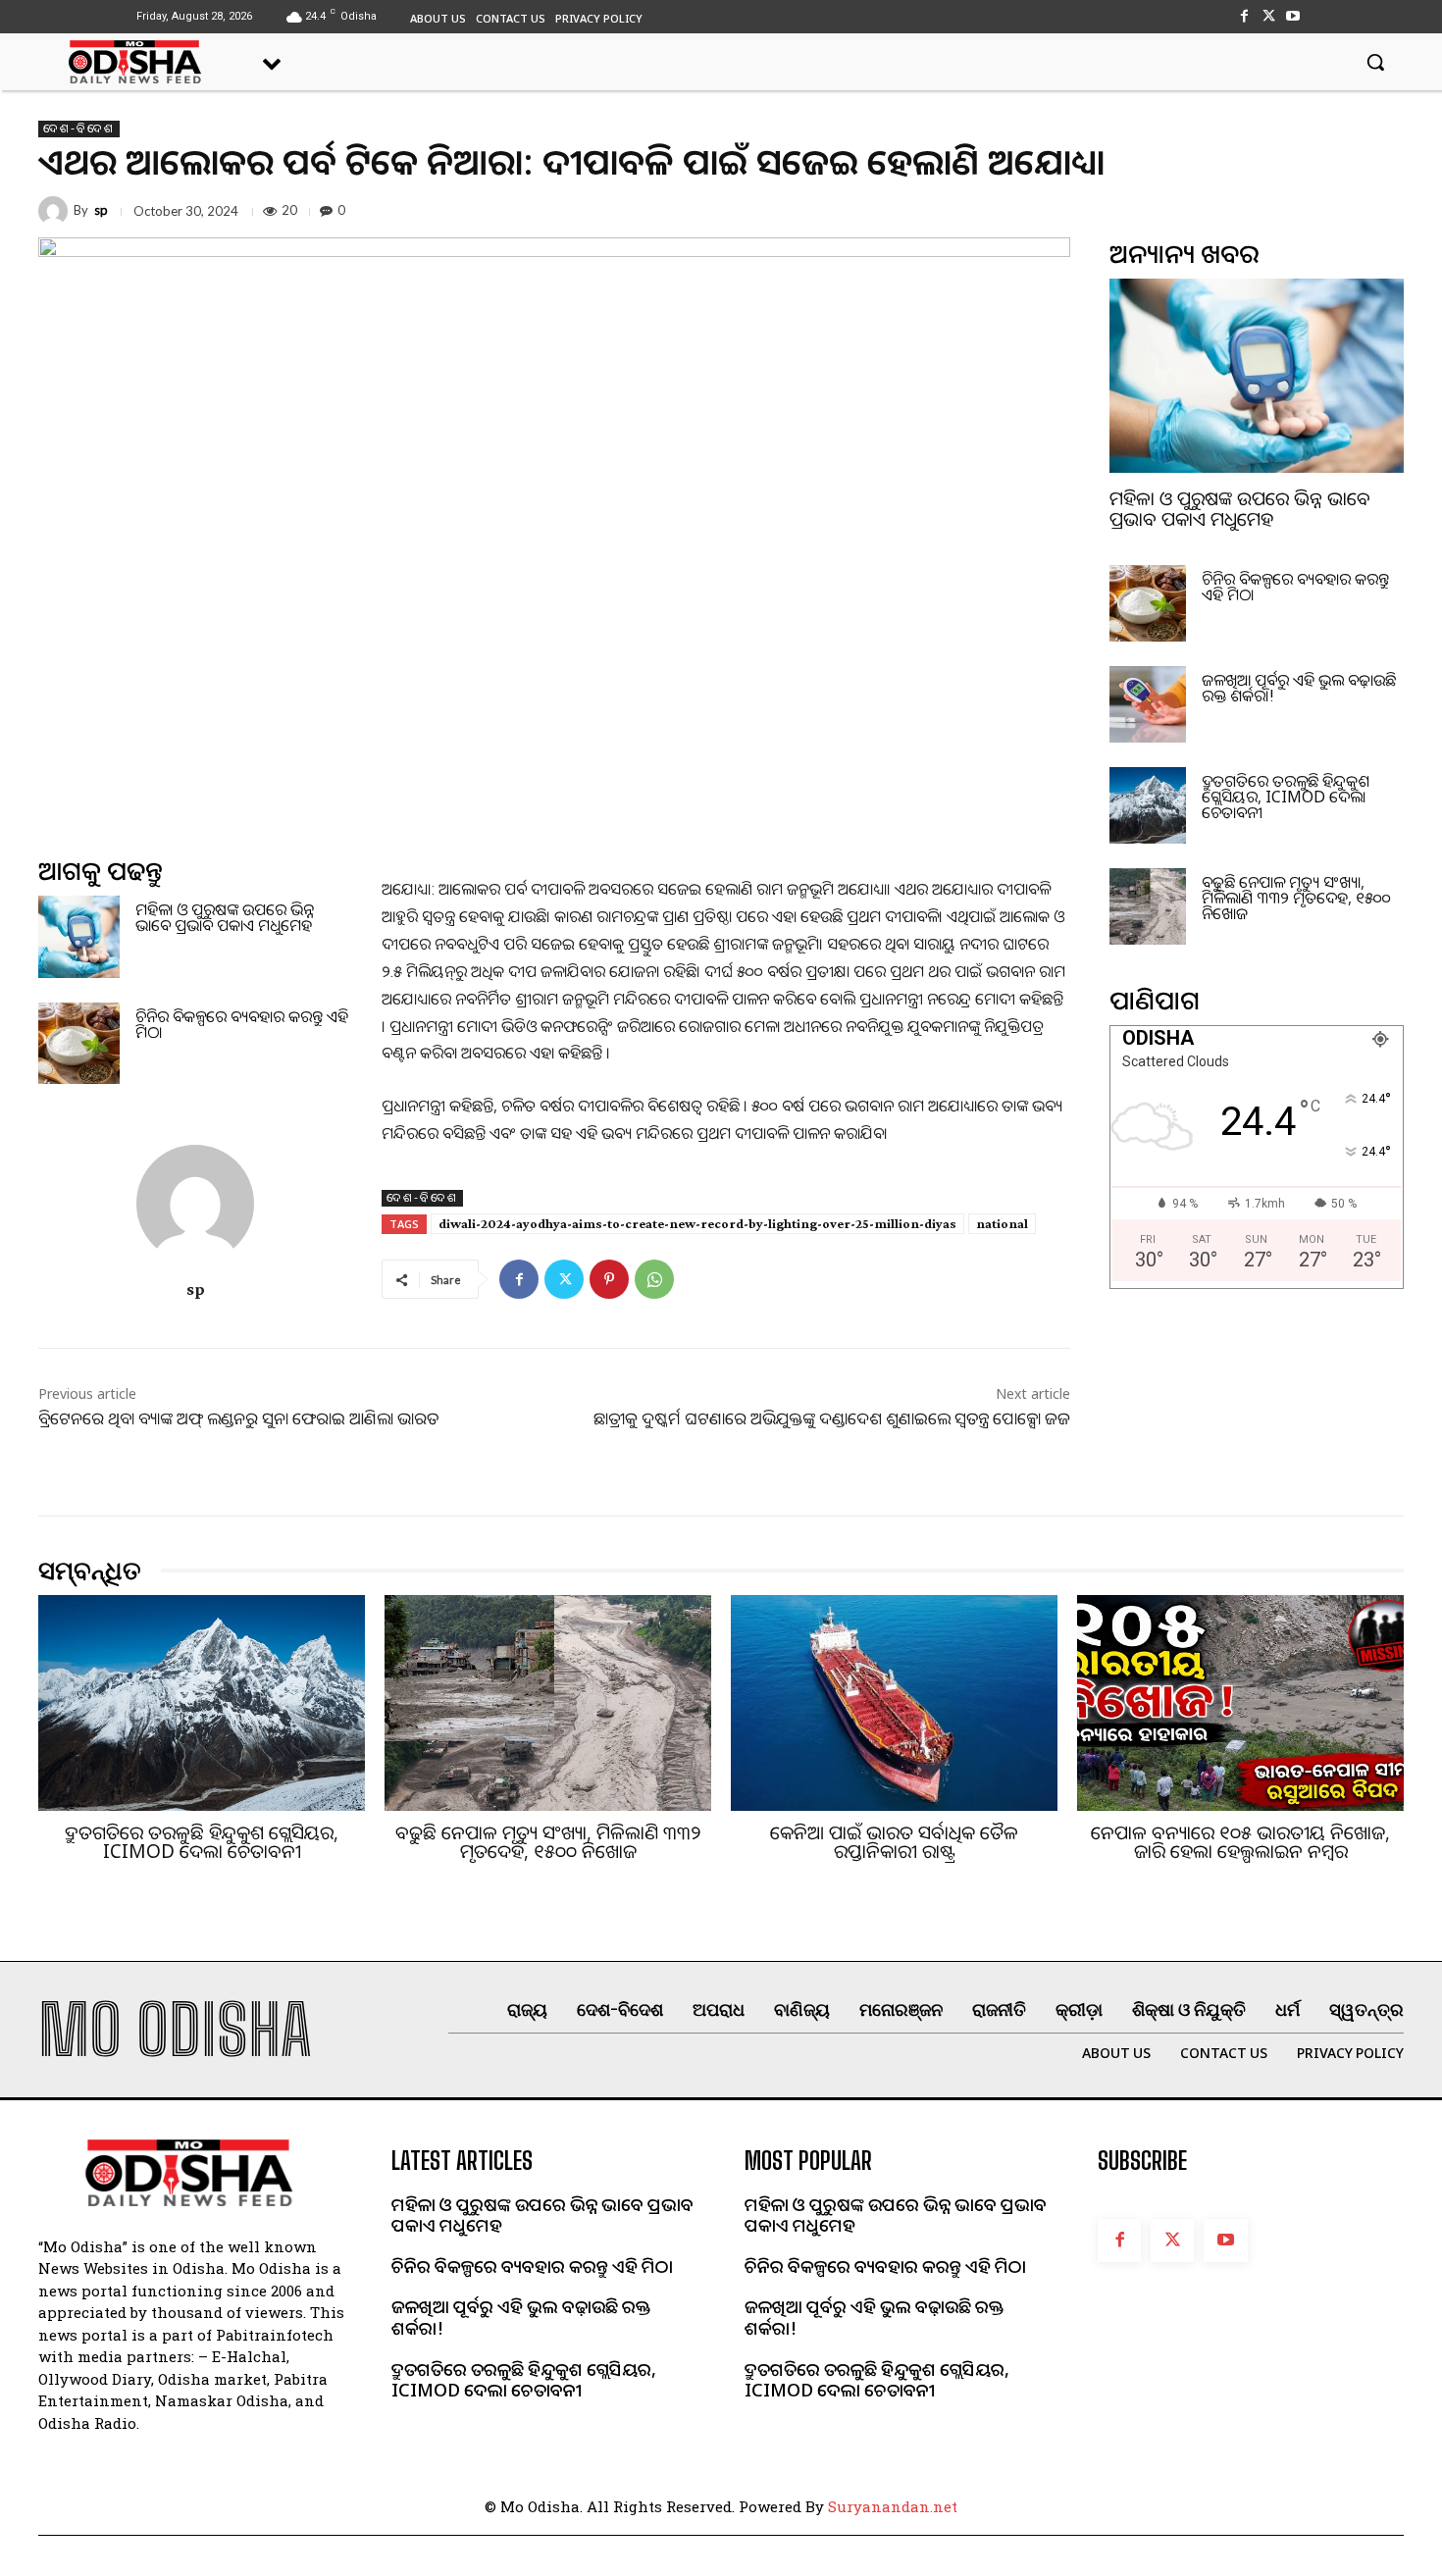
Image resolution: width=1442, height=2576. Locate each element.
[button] (1375, 62)
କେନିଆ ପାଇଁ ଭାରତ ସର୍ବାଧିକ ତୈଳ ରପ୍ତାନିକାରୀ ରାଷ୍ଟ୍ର (894, 1842)
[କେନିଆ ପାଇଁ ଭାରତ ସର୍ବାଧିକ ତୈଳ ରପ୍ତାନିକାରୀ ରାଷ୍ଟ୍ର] (894, 1703)
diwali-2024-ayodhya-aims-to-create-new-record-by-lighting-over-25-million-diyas (697, 1223)
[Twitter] (1269, 16)
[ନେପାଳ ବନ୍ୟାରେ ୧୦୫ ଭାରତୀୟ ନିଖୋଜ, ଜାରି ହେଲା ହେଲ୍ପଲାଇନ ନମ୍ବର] (1240, 1703)
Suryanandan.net (893, 2506)
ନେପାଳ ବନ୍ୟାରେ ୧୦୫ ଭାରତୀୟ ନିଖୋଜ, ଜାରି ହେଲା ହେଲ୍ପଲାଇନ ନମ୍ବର (1240, 1842)
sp (101, 210)
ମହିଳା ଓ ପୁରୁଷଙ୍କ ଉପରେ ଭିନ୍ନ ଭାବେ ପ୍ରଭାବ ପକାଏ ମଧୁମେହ (225, 917)
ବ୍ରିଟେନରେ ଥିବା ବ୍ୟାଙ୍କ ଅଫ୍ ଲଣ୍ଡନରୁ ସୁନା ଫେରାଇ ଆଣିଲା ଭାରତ (238, 1418)
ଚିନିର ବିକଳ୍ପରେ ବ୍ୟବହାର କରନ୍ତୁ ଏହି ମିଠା (242, 1024)
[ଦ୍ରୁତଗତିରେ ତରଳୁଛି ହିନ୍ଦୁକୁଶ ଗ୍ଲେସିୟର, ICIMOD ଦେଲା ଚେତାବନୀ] (1148, 805)
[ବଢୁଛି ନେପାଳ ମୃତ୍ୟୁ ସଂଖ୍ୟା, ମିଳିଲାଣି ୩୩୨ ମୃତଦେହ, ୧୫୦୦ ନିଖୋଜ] (1148, 906)
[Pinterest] (609, 1279)
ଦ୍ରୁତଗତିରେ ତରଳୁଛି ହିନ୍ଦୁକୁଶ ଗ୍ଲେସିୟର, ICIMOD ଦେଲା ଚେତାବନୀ (1286, 797)
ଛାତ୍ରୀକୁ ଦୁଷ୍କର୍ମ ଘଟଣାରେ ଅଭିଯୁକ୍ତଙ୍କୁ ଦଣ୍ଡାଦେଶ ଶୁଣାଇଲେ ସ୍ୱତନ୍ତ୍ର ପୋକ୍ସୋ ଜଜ (832, 1418)
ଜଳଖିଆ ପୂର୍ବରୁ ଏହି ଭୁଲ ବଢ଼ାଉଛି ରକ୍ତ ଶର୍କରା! (1299, 688)
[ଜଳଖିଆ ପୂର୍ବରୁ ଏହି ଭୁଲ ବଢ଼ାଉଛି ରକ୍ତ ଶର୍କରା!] (1148, 704)
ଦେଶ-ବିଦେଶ (79, 129)
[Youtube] (1293, 16)
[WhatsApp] (654, 1279)
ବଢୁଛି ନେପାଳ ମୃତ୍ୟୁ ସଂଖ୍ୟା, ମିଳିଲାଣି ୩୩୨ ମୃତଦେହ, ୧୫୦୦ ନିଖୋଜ (1296, 898)
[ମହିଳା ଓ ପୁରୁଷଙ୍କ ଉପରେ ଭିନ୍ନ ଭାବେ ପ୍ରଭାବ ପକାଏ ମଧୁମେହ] (79, 936)
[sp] (56, 211)
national (1002, 1223)
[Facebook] (1243, 16)
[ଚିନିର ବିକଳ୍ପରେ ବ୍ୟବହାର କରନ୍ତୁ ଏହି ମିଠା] (79, 1043)
